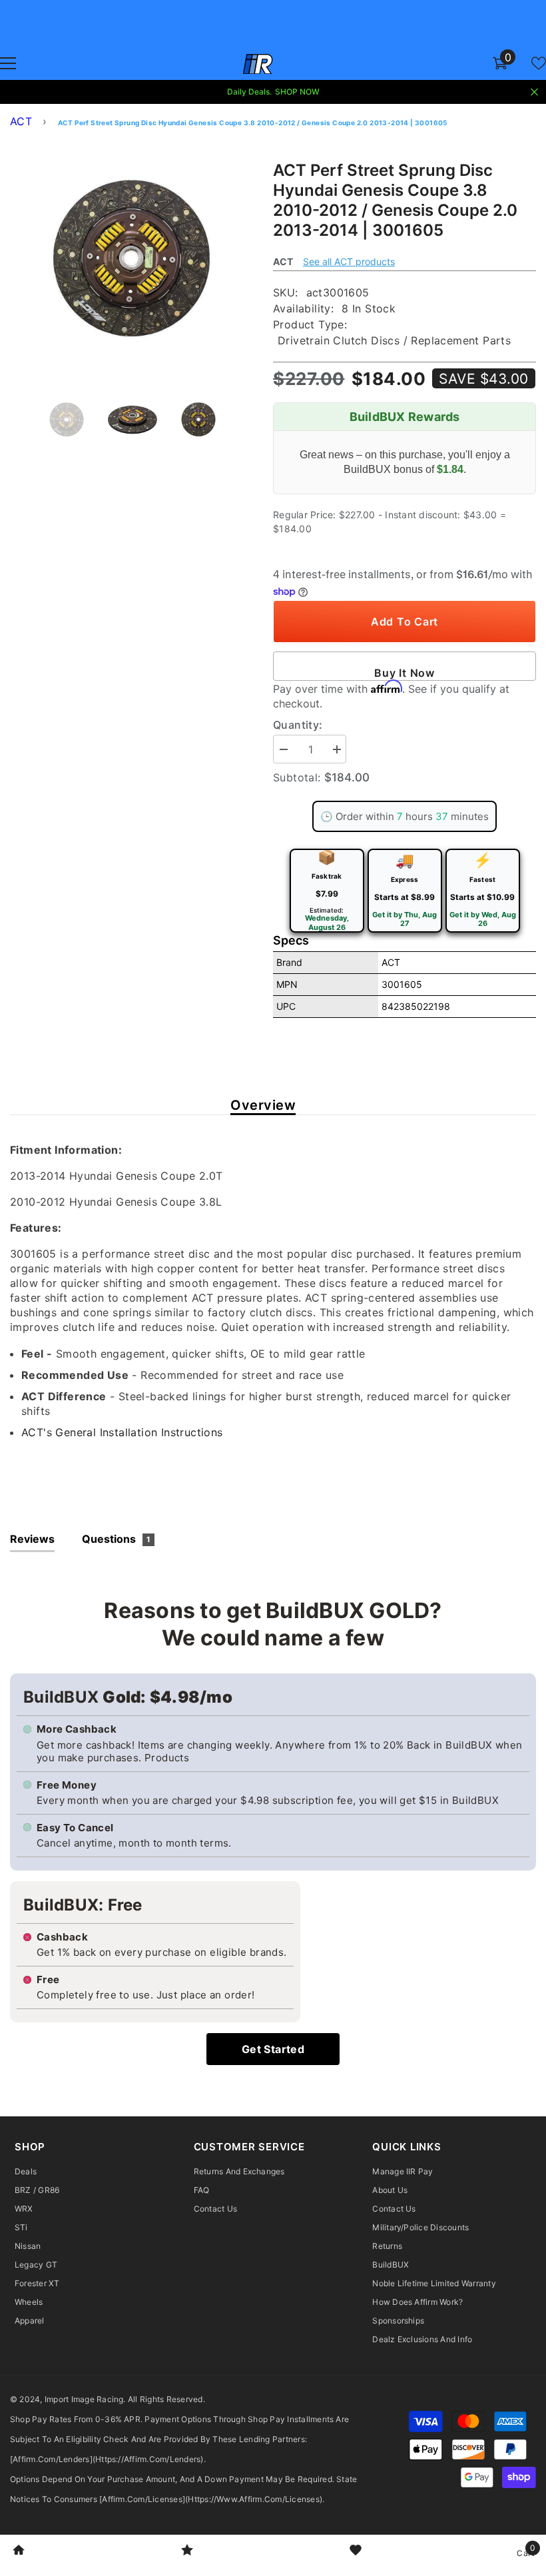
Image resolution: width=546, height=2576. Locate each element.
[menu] (8, 63)
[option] (132, 258)
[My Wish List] (539, 63)
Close (534, 92)
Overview (263, 1105)
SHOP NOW (297, 92)
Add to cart (405, 622)
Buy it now (405, 673)
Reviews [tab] (32, 1539)
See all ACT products (349, 261)
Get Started (273, 2049)
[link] (19, 2551)
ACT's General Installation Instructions (122, 1432)
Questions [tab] (116, 1539)
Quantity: (298, 725)
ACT (21, 121)
